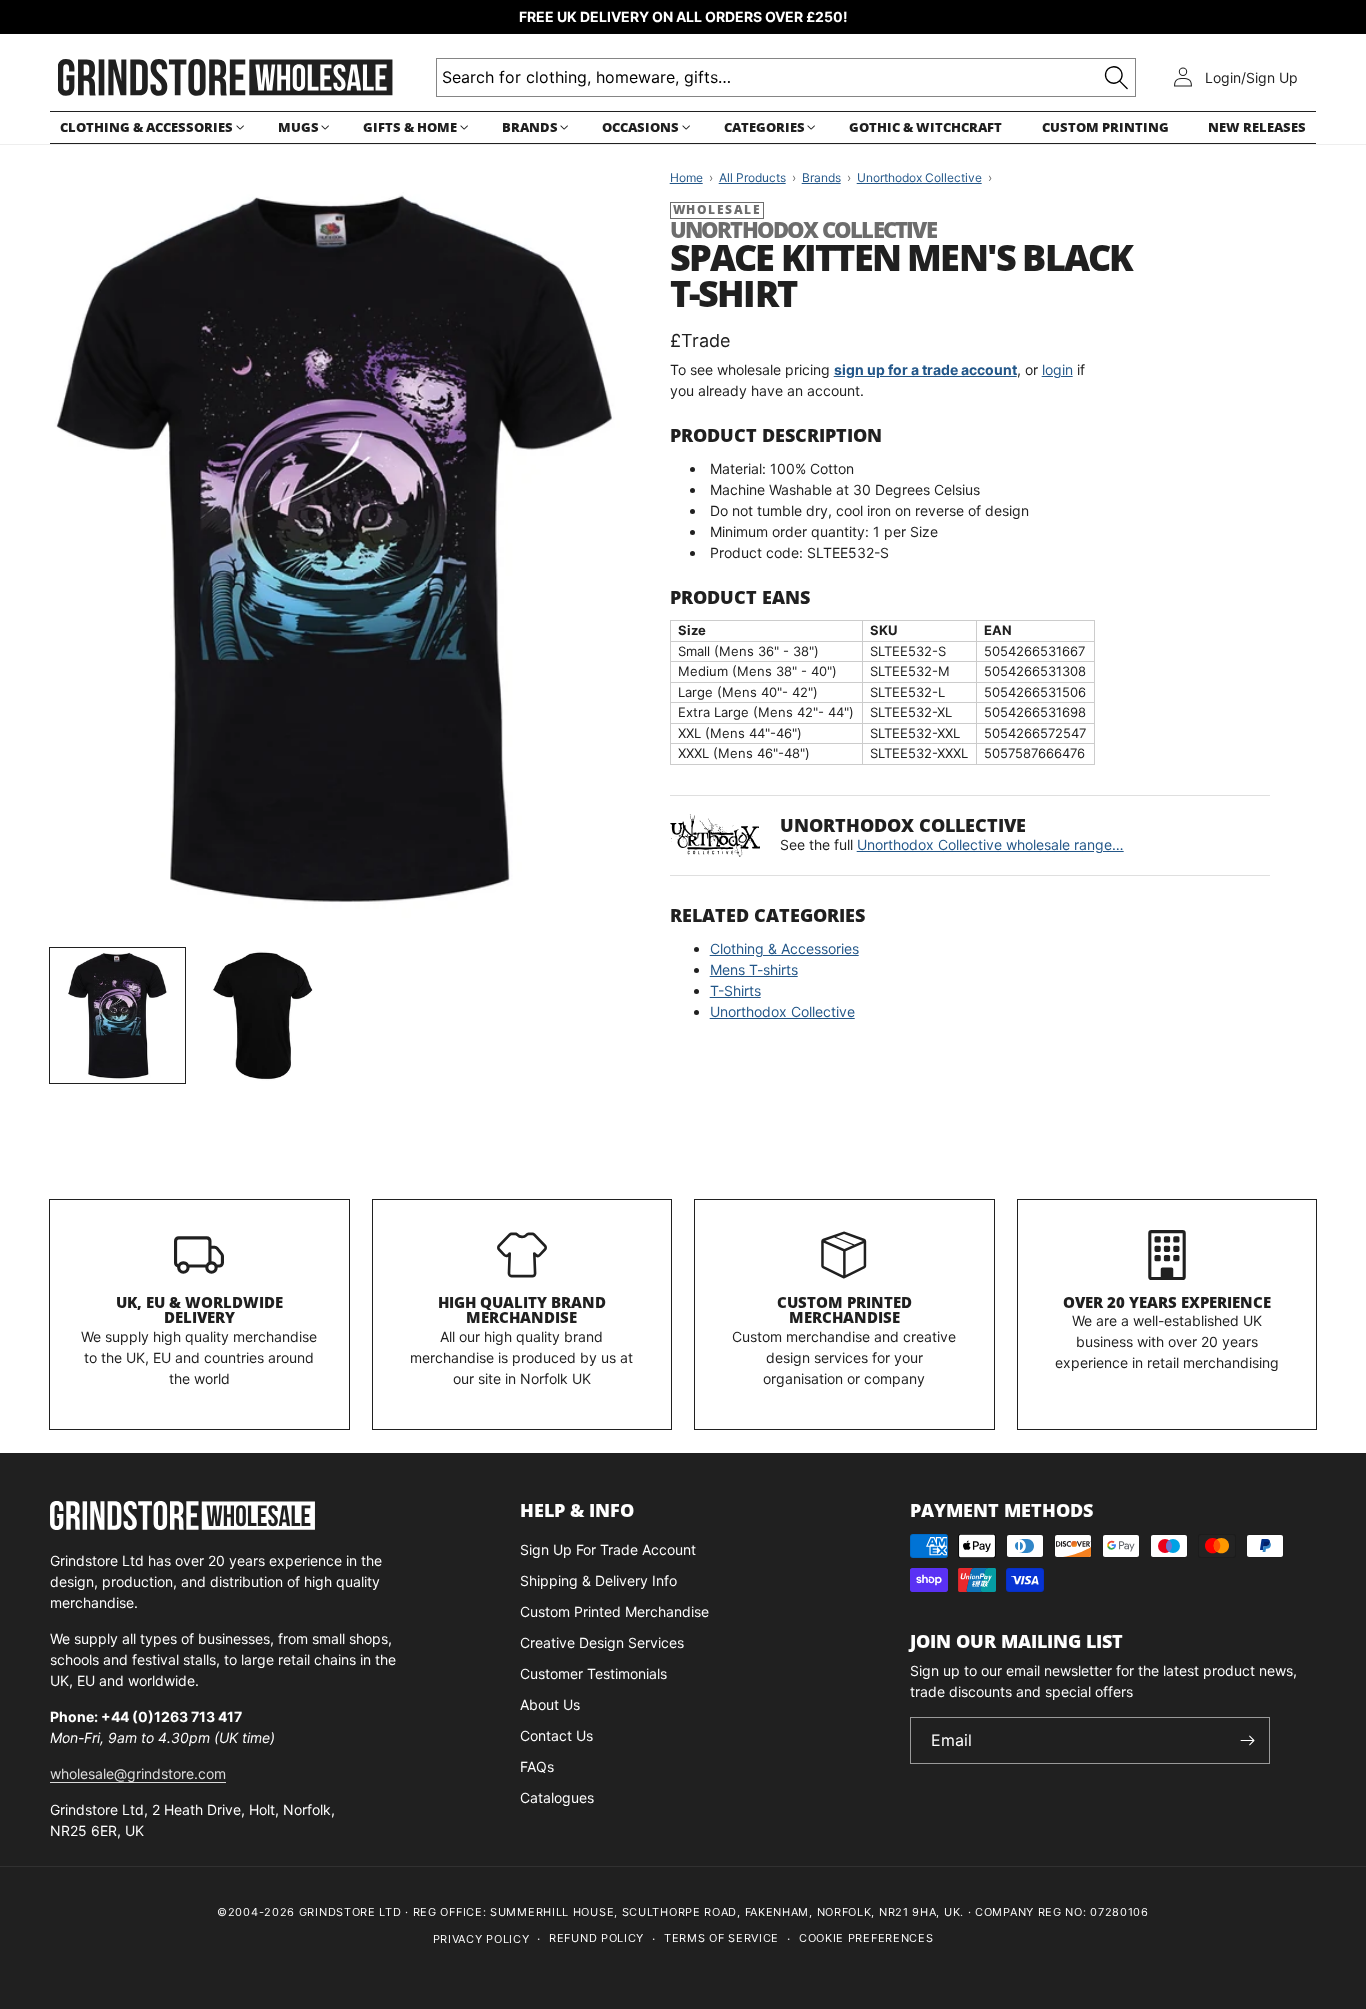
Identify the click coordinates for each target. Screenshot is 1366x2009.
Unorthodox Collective (782, 1011)
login (1057, 369)
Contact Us (556, 1735)
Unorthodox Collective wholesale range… (990, 844)
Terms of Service (721, 1938)
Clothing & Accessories (784, 948)
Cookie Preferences (866, 1938)
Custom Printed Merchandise (844, 1310)
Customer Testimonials (593, 1673)
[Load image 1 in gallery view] (117, 1015)
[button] (149, 127)
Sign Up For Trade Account (608, 1549)
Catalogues (557, 1797)
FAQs (537, 1766)
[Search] (1116, 77)
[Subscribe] (1247, 1740)
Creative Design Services (602, 1642)
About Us (550, 1704)
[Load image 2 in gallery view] (262, 1015)
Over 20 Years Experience (1167, 1302)
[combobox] (786, 77)
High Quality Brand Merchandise (522, 1310)
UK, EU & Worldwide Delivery (199, 1310)
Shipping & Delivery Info (598, 1580)
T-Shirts (735, 990)
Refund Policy (596, 1938)
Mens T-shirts (754, 969)
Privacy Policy (481, 1939)
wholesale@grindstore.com (138, 1773)
